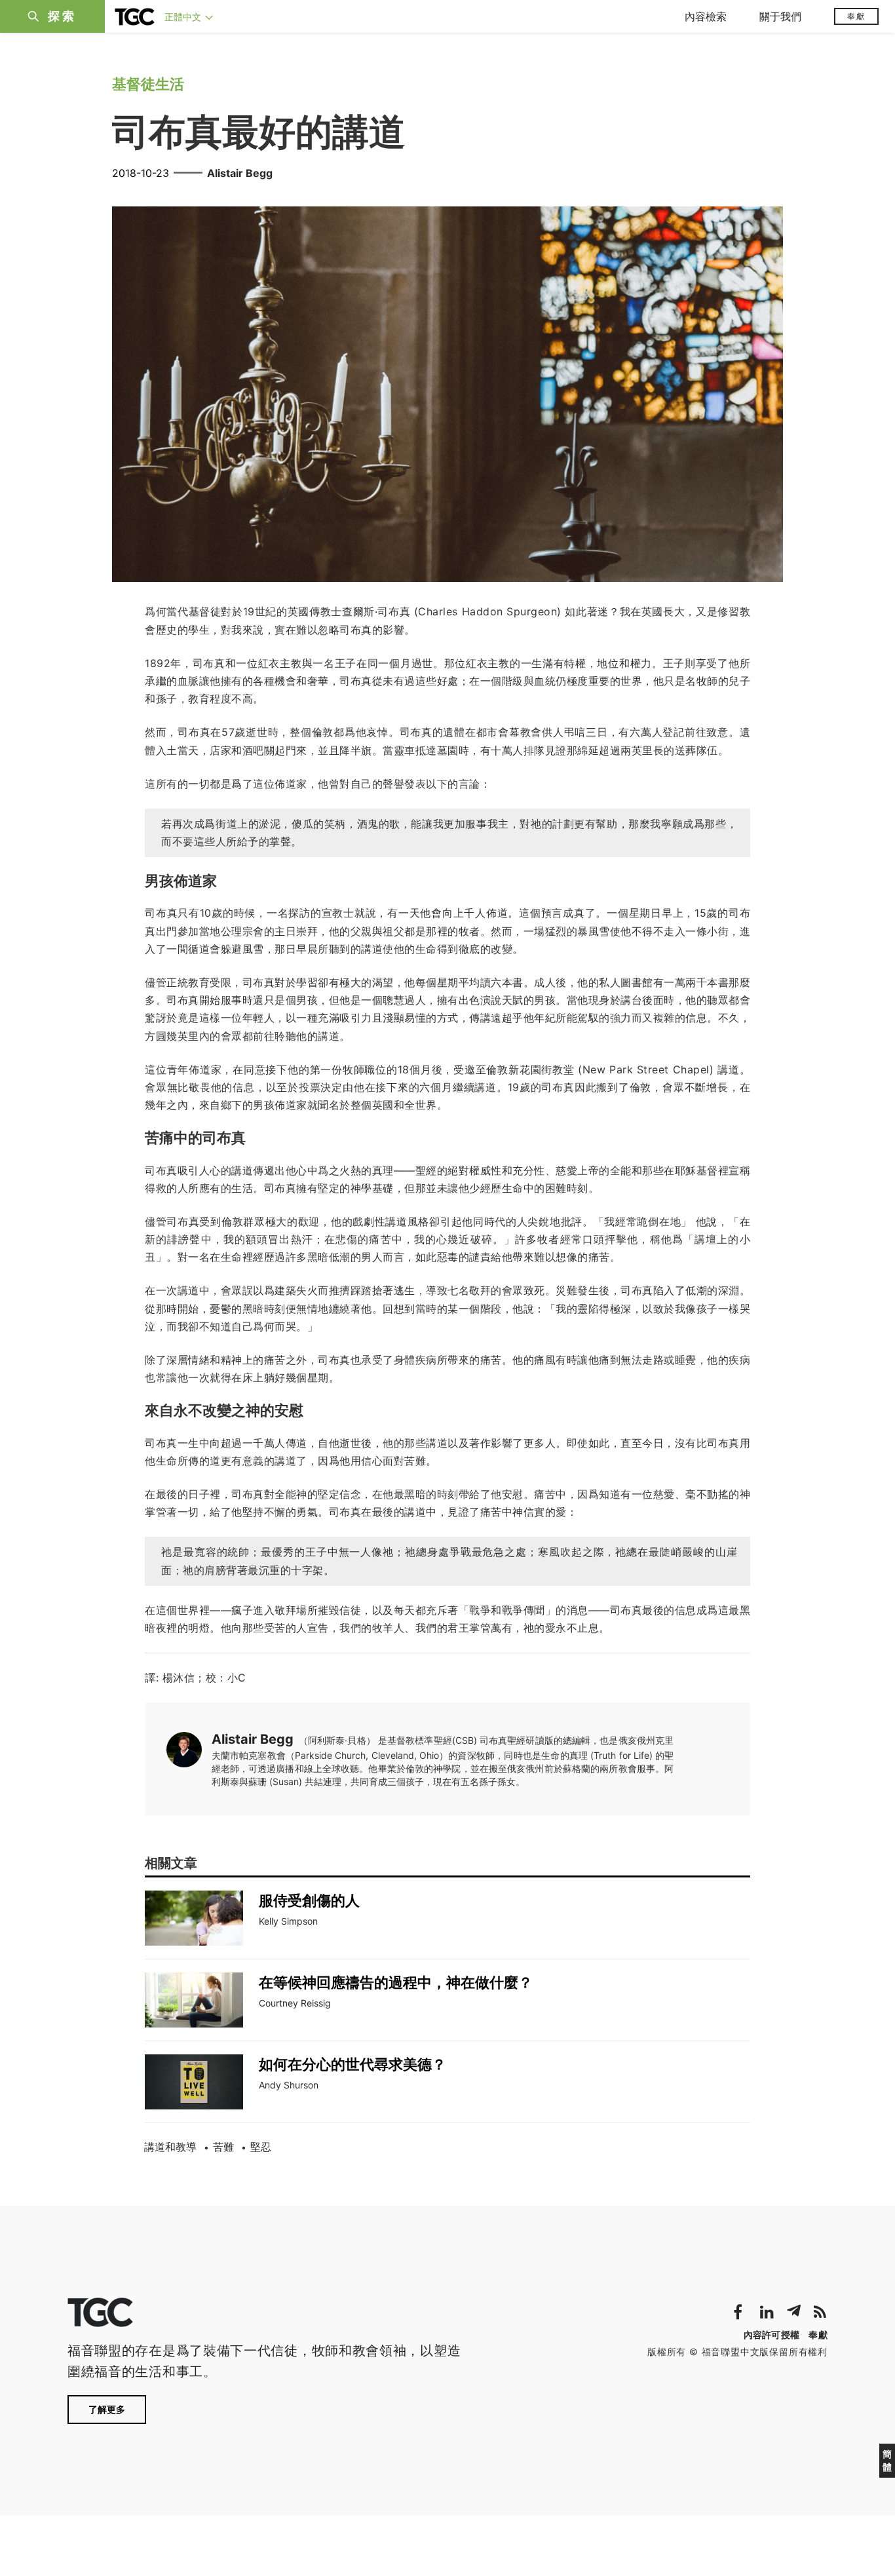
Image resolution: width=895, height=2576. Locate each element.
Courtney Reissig (295, 2003)
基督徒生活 (148, 84)
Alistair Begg (240, 173)
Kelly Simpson (288, 1921)
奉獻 (856, 16)
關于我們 (780, 16)
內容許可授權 (772, 2335)
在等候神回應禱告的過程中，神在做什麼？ (396, 1982)
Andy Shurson (289, 2085)
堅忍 (261, 2147)
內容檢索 (706, 16)
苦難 (223, 2147)
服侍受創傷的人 (309, 1900)
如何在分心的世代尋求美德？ (352, 2064)
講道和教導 (170, 2147)
